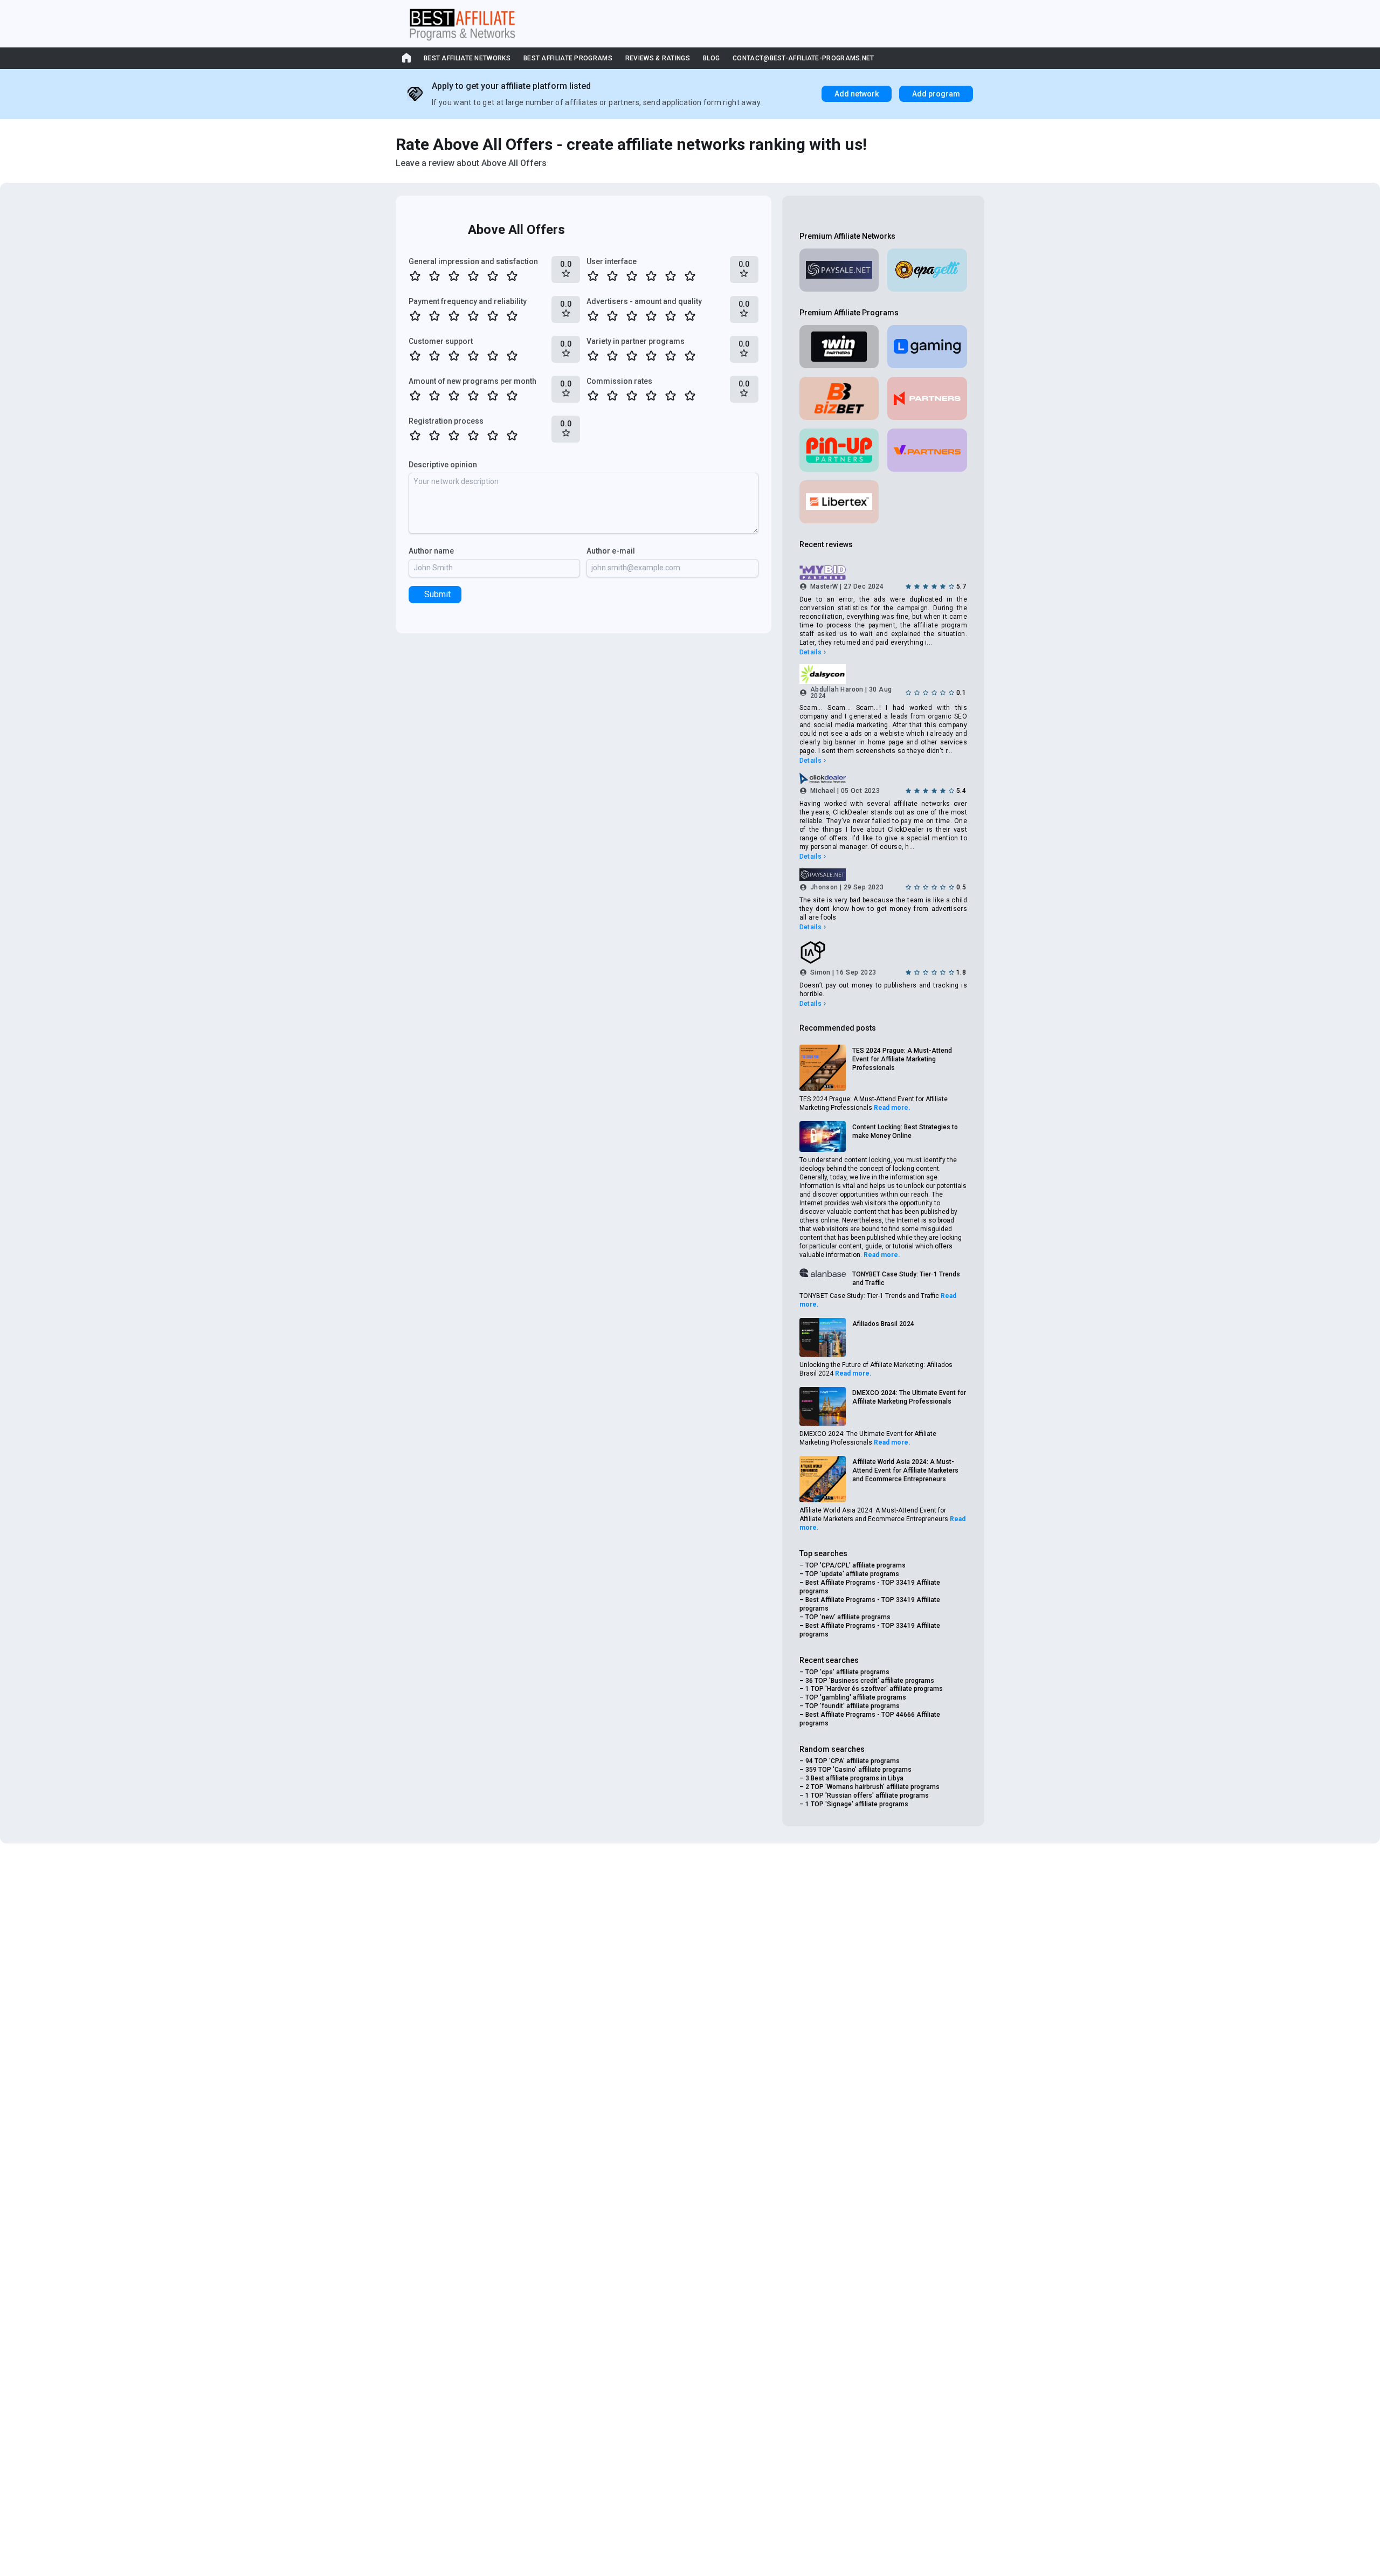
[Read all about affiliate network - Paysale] (839, 270)
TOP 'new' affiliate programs (848, 1617)
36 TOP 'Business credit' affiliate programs (870, 1681)
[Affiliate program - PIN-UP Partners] (839, 450)
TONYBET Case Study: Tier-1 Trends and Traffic (906, 1279)
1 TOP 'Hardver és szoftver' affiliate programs (874, 1689)
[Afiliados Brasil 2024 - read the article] (823, 1337)
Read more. (892, 1108)
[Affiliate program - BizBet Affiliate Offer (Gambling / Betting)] (839, 398)
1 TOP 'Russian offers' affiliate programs (867, 1795)
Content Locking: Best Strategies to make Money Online (905, 1131)
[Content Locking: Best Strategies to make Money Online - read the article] (823, 1137)
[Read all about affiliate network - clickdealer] (883, 778)
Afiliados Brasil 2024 (883, 1324)
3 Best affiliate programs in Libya (854, 1778)
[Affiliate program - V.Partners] (927, 450)
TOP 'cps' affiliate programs (847, 1672)
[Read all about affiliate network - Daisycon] (883, 674)
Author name (431, 551)
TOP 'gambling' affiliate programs (856, 1697)
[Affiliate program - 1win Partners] (839, 347)
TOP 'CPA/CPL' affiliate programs (855, 1565)
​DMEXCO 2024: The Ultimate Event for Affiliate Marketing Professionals (909, 1397)
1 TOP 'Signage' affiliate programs (857, 1804)
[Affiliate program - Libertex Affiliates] (839, 502)
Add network (857, 94)
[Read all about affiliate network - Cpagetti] (927, 270)
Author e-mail (611, 551)
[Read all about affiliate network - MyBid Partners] (883, 573)
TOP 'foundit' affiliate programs (853, 1706)
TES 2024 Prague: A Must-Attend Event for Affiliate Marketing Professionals (902, 1059)
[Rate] (415, 276)
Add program (936, 94)
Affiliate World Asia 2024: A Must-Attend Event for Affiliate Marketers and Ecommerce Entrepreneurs (905, 1470)
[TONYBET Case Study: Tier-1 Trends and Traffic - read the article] (823, 1273)
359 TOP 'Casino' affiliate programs (858, 1770)
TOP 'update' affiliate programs (852, 1574)
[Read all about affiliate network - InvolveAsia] (883, 952)
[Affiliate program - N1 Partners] (927, 398)
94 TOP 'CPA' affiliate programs (853, 1761)
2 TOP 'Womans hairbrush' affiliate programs (872, 1787)
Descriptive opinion (443, 465)
